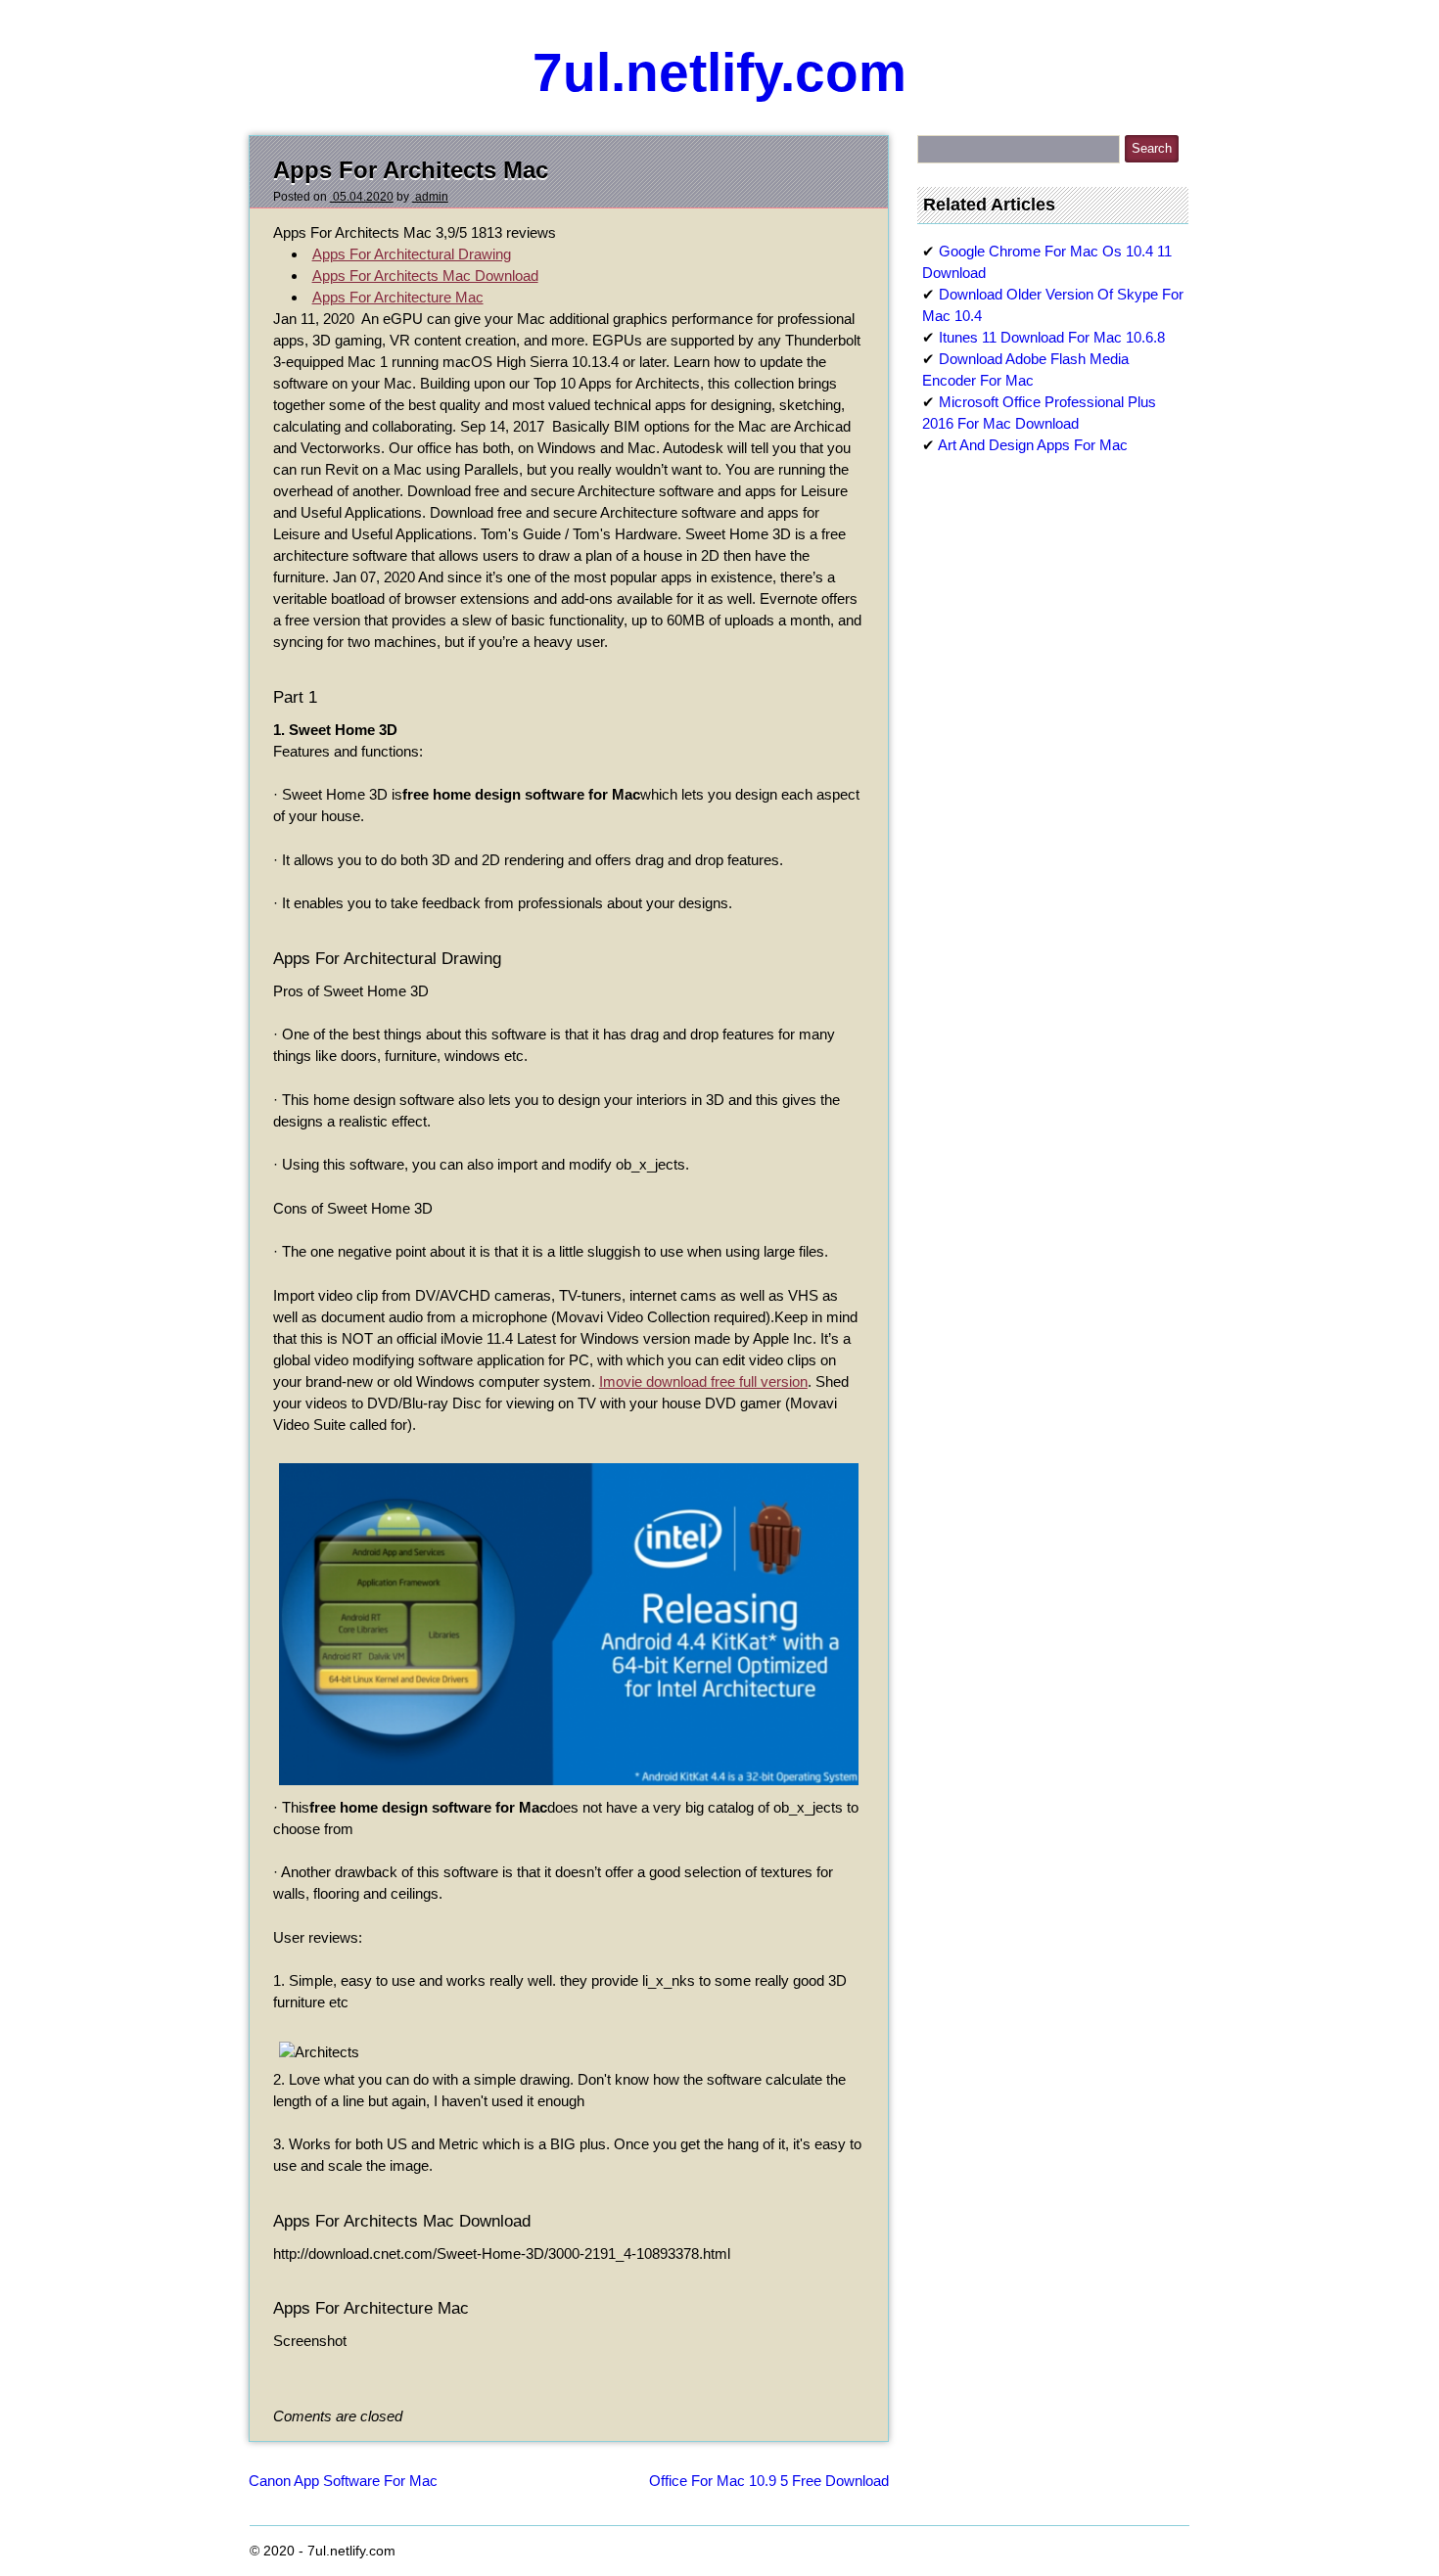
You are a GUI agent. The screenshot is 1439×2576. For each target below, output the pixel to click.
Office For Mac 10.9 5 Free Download (769, 2481)
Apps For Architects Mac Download (425, 276)
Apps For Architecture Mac (398, 297)
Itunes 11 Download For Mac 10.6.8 (1052, 337)
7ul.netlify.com (719, 72)
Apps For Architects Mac (411, 170)
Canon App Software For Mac (343, 2481)
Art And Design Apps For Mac (1033, 445)
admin (430, 197)
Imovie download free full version (703, 1381)
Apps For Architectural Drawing (412, 254)
